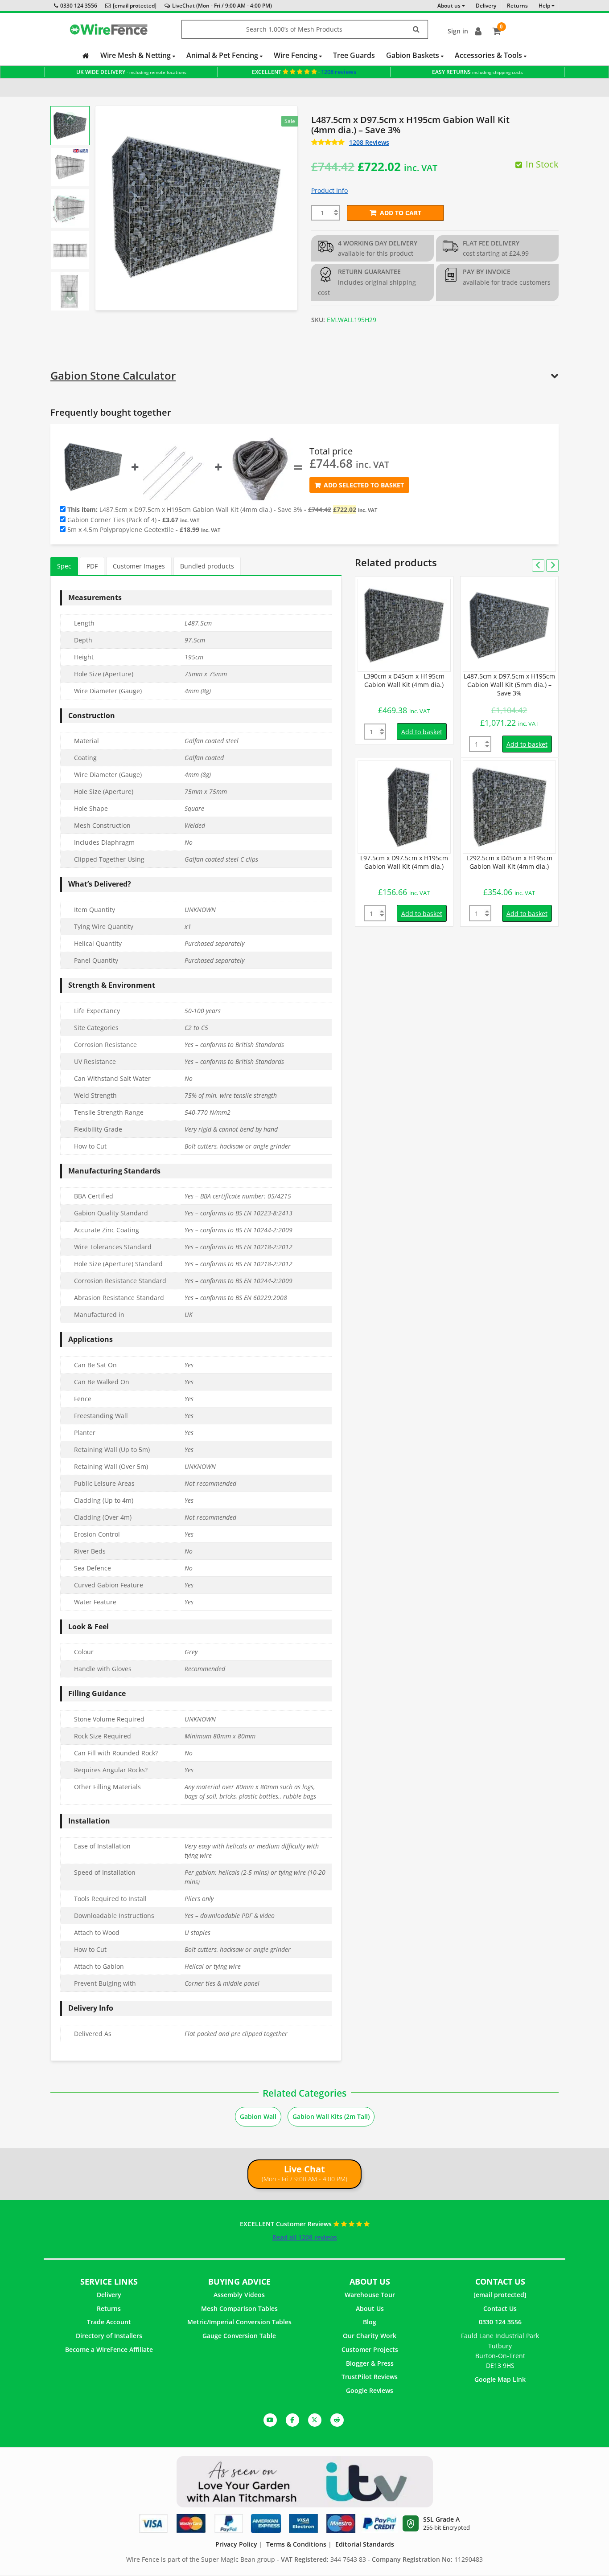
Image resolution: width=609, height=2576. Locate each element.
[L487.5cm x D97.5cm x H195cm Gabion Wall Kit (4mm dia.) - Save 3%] (93, 467)
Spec (64, 566)
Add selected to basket (364, 485)
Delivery (109, 2295)
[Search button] (416, 30)
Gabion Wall (258, 2116)
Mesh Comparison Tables (239, 2308)
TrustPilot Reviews (370, 2377)
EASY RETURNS (477, 72)
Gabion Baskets (414, 55)
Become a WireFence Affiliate (109, 2349)
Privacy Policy (236, 2544)
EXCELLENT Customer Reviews (287, 2224)
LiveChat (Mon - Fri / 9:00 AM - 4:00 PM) (222, 6)
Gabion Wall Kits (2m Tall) (331, 2116)
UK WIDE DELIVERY (131, 72)
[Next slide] (70, 298)
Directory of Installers (109, 2336)
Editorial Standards (365, 2544)
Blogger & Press (370, 2363)
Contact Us (500, 2308)
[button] (70, 126)
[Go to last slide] (70, 118)
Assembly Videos (239, 2295)
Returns (109, 2308)
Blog (370, 2322)
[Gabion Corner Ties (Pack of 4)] (177, 467)
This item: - (221, 510)
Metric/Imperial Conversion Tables (239, 2322)
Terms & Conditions (296, 2544)
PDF (92, 566)
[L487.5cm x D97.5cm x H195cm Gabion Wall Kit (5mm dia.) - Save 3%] (509, 625)
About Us (370, 2308)
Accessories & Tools (489, 55)
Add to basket (422, 732)
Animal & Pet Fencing (223, 55)
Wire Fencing (296, 55)
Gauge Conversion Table (239, 2336)
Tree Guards (354, 55)
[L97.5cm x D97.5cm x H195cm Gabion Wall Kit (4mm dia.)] (404, 807)
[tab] (64, 566)
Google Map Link (500, 2379)
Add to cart (401, 213)
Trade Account (109, 2322)
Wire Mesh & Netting (136, 55)
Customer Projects (370, 2349)
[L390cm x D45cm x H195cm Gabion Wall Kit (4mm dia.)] (404, 625)
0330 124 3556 (79, 6)
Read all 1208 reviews (305, 2237)
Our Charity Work (370, 2336)
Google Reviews (370, 2390)
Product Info (329, 190)
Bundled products (207, 566)
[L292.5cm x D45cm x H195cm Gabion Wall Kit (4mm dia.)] (509, 807)
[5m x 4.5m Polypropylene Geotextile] (260, 467)
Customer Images (139, 566)
